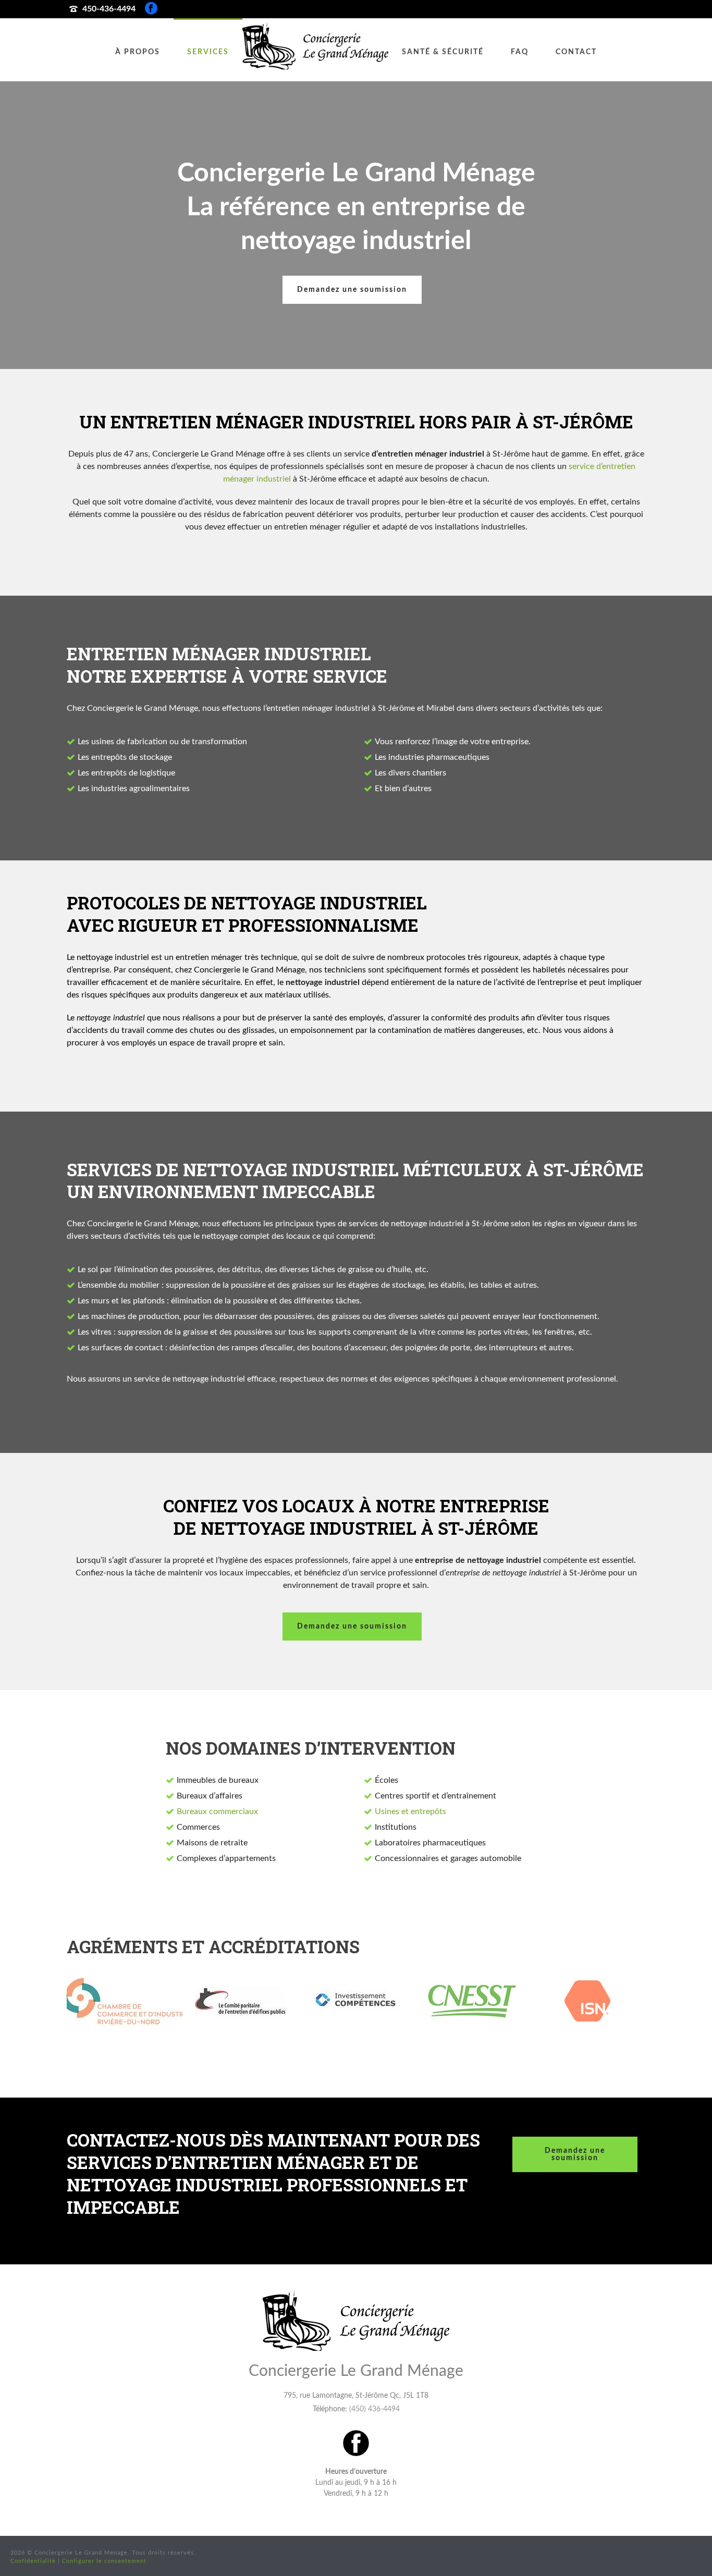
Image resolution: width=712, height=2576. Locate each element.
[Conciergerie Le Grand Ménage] (315, 50)
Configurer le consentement (104, 2561)
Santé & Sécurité (443, 52)
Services (208, 52)
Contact (576, 52)
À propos (138, 52)
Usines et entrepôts (410, 1811)
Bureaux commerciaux (217, 1811)
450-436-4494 (109, 9)
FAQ (520, 52)
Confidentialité (33, 2561)
